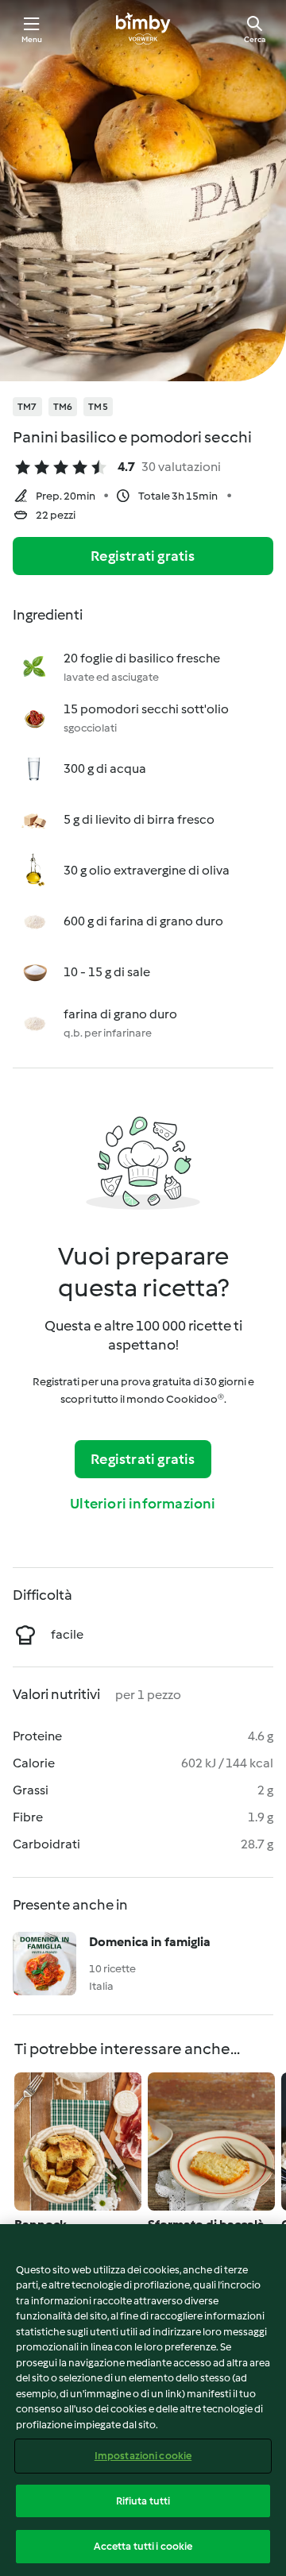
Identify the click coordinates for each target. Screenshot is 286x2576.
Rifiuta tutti (143, 2501)
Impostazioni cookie (143, 2456)
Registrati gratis (143, 556)
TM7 (27, 407)
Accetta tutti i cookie (143, 2546)
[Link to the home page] (143, 29)
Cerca (255, 39)
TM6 (63, 407)
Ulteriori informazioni (143, 1504)
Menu (32, 39)
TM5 (98, 407)
